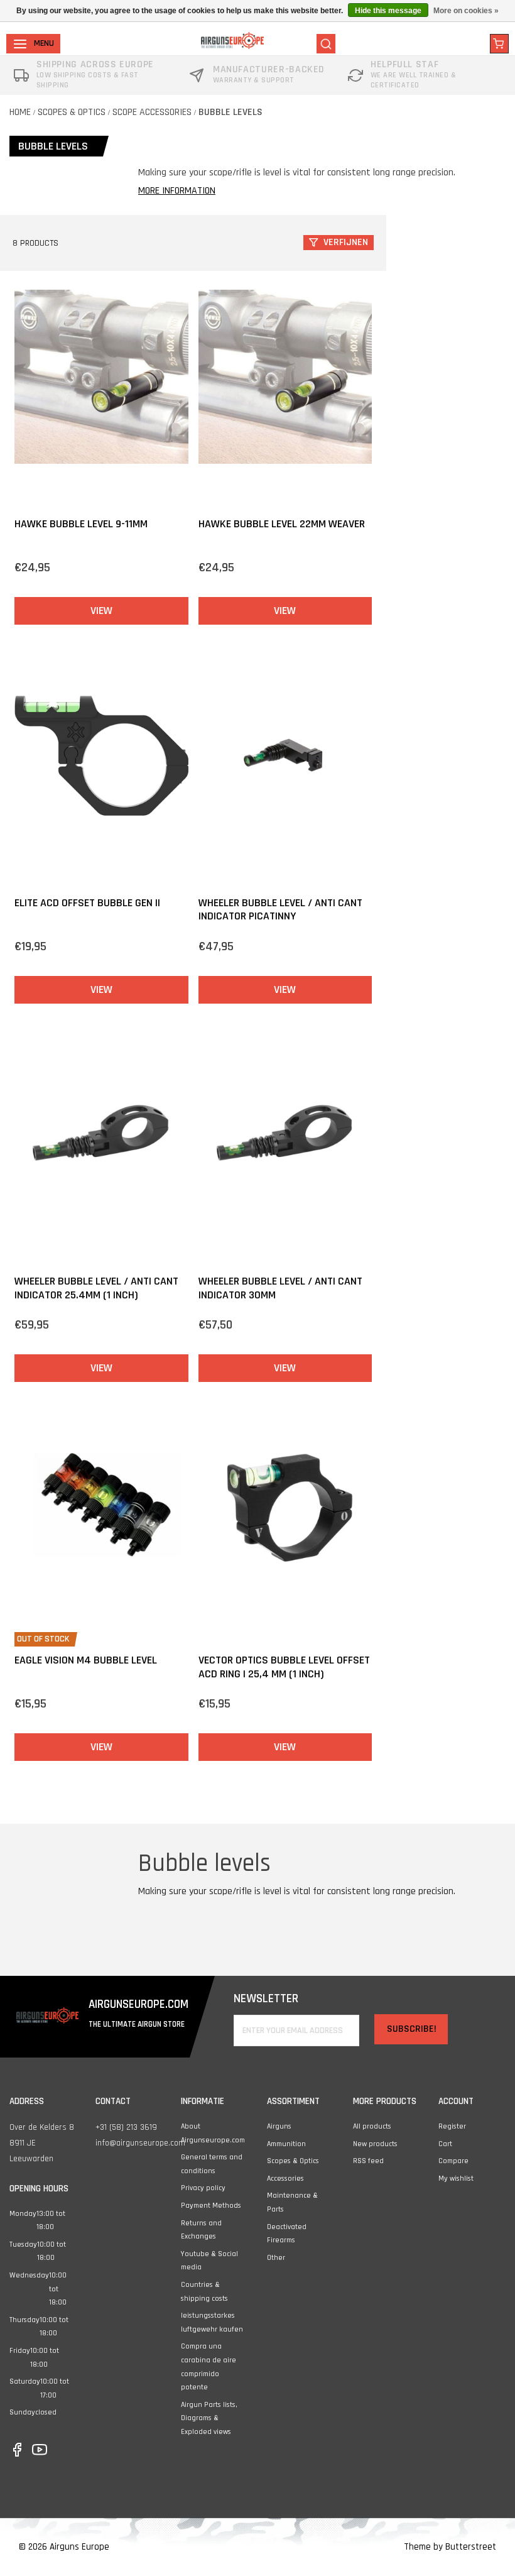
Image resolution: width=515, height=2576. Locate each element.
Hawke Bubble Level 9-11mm (81, 524)
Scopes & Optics (72, 112)
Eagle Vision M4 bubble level (86, 1660)
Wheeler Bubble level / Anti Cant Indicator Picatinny (280, 910)
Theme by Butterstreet (450, 2547)
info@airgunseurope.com (140, 2143)
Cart (445, 2144)
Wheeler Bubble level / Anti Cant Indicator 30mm (280, 1288)
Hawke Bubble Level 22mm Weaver (282, 524)
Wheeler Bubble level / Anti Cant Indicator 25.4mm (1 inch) (96, 1288)
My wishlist (456, 2179)
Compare (453, 2161)
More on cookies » (466, 11)
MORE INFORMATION (177, 191)
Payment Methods (211, 2206)
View (101, 611)
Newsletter (266, 1999)
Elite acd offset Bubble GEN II (87, 903)
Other (276, 2258)
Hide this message (388, 11)
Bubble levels (230, 112)
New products (375, 2144)
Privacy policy (203, 2188)
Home (20, 112)
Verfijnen (346, 242)
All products (372, 2126)
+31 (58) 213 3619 (126, 2127)
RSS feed (368, 2161)
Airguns (279, 2126)
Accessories (285, 2179)
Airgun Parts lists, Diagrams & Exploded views (209, 2418)
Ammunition (286, 2144)
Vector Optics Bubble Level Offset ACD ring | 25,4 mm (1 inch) (284, 1667)
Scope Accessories (152, 112)
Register (452, 2126)
